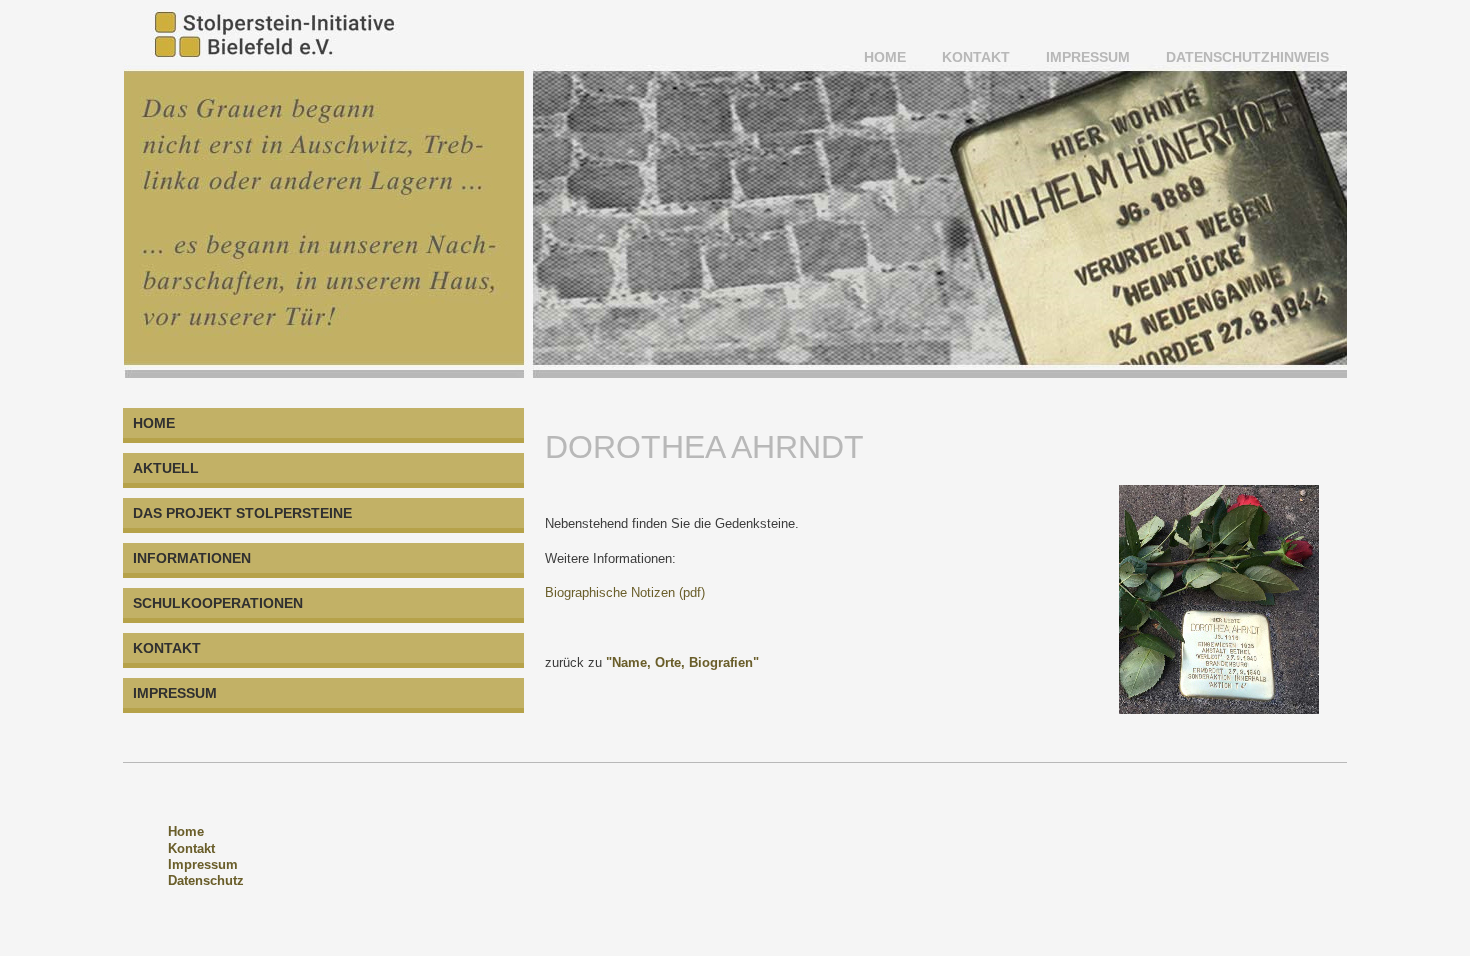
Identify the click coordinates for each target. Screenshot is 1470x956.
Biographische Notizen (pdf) (625, 592)
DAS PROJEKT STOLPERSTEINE (242, 513)
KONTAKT (976, 57)
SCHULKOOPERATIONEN (218, 603)
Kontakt (191, 848)
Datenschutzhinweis (1247, 57)
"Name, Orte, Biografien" (682, 662)
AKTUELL (166, 468)
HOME (885, 57)
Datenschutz (206, 880)
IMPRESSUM (1088, 57)
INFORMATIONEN (192, 558)
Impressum (203, 864)
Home (186, 831)
